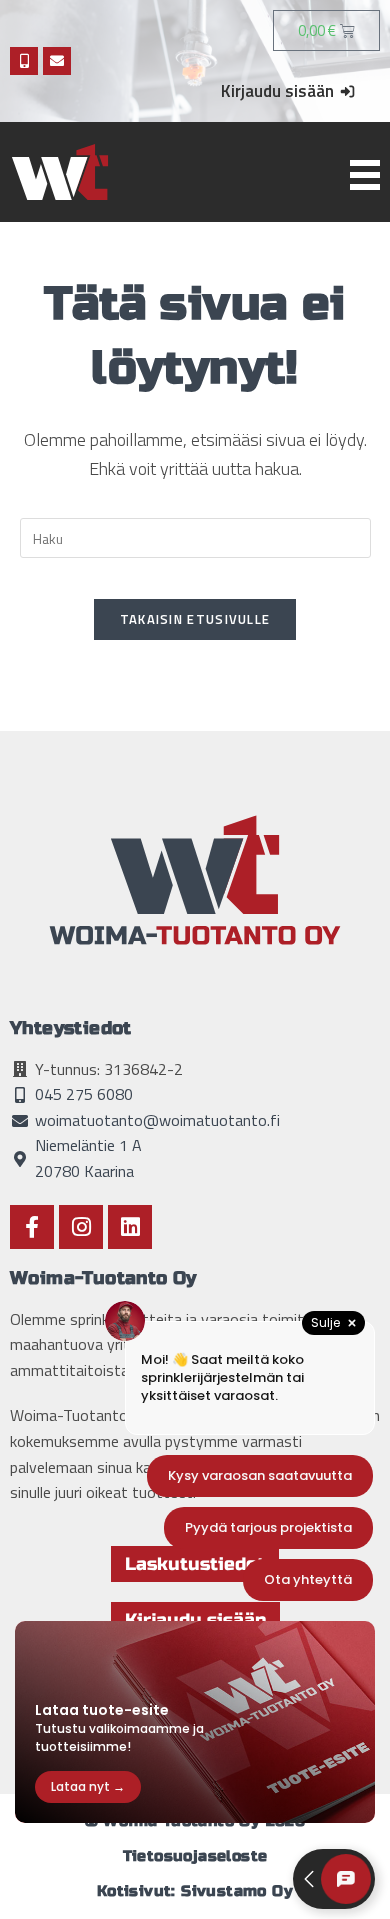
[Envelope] (57, 61)
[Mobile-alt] (24, 61)
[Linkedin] (130, 1227)
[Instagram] (81, 1227)
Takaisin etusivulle (195, 619)
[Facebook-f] (32, 1227)
